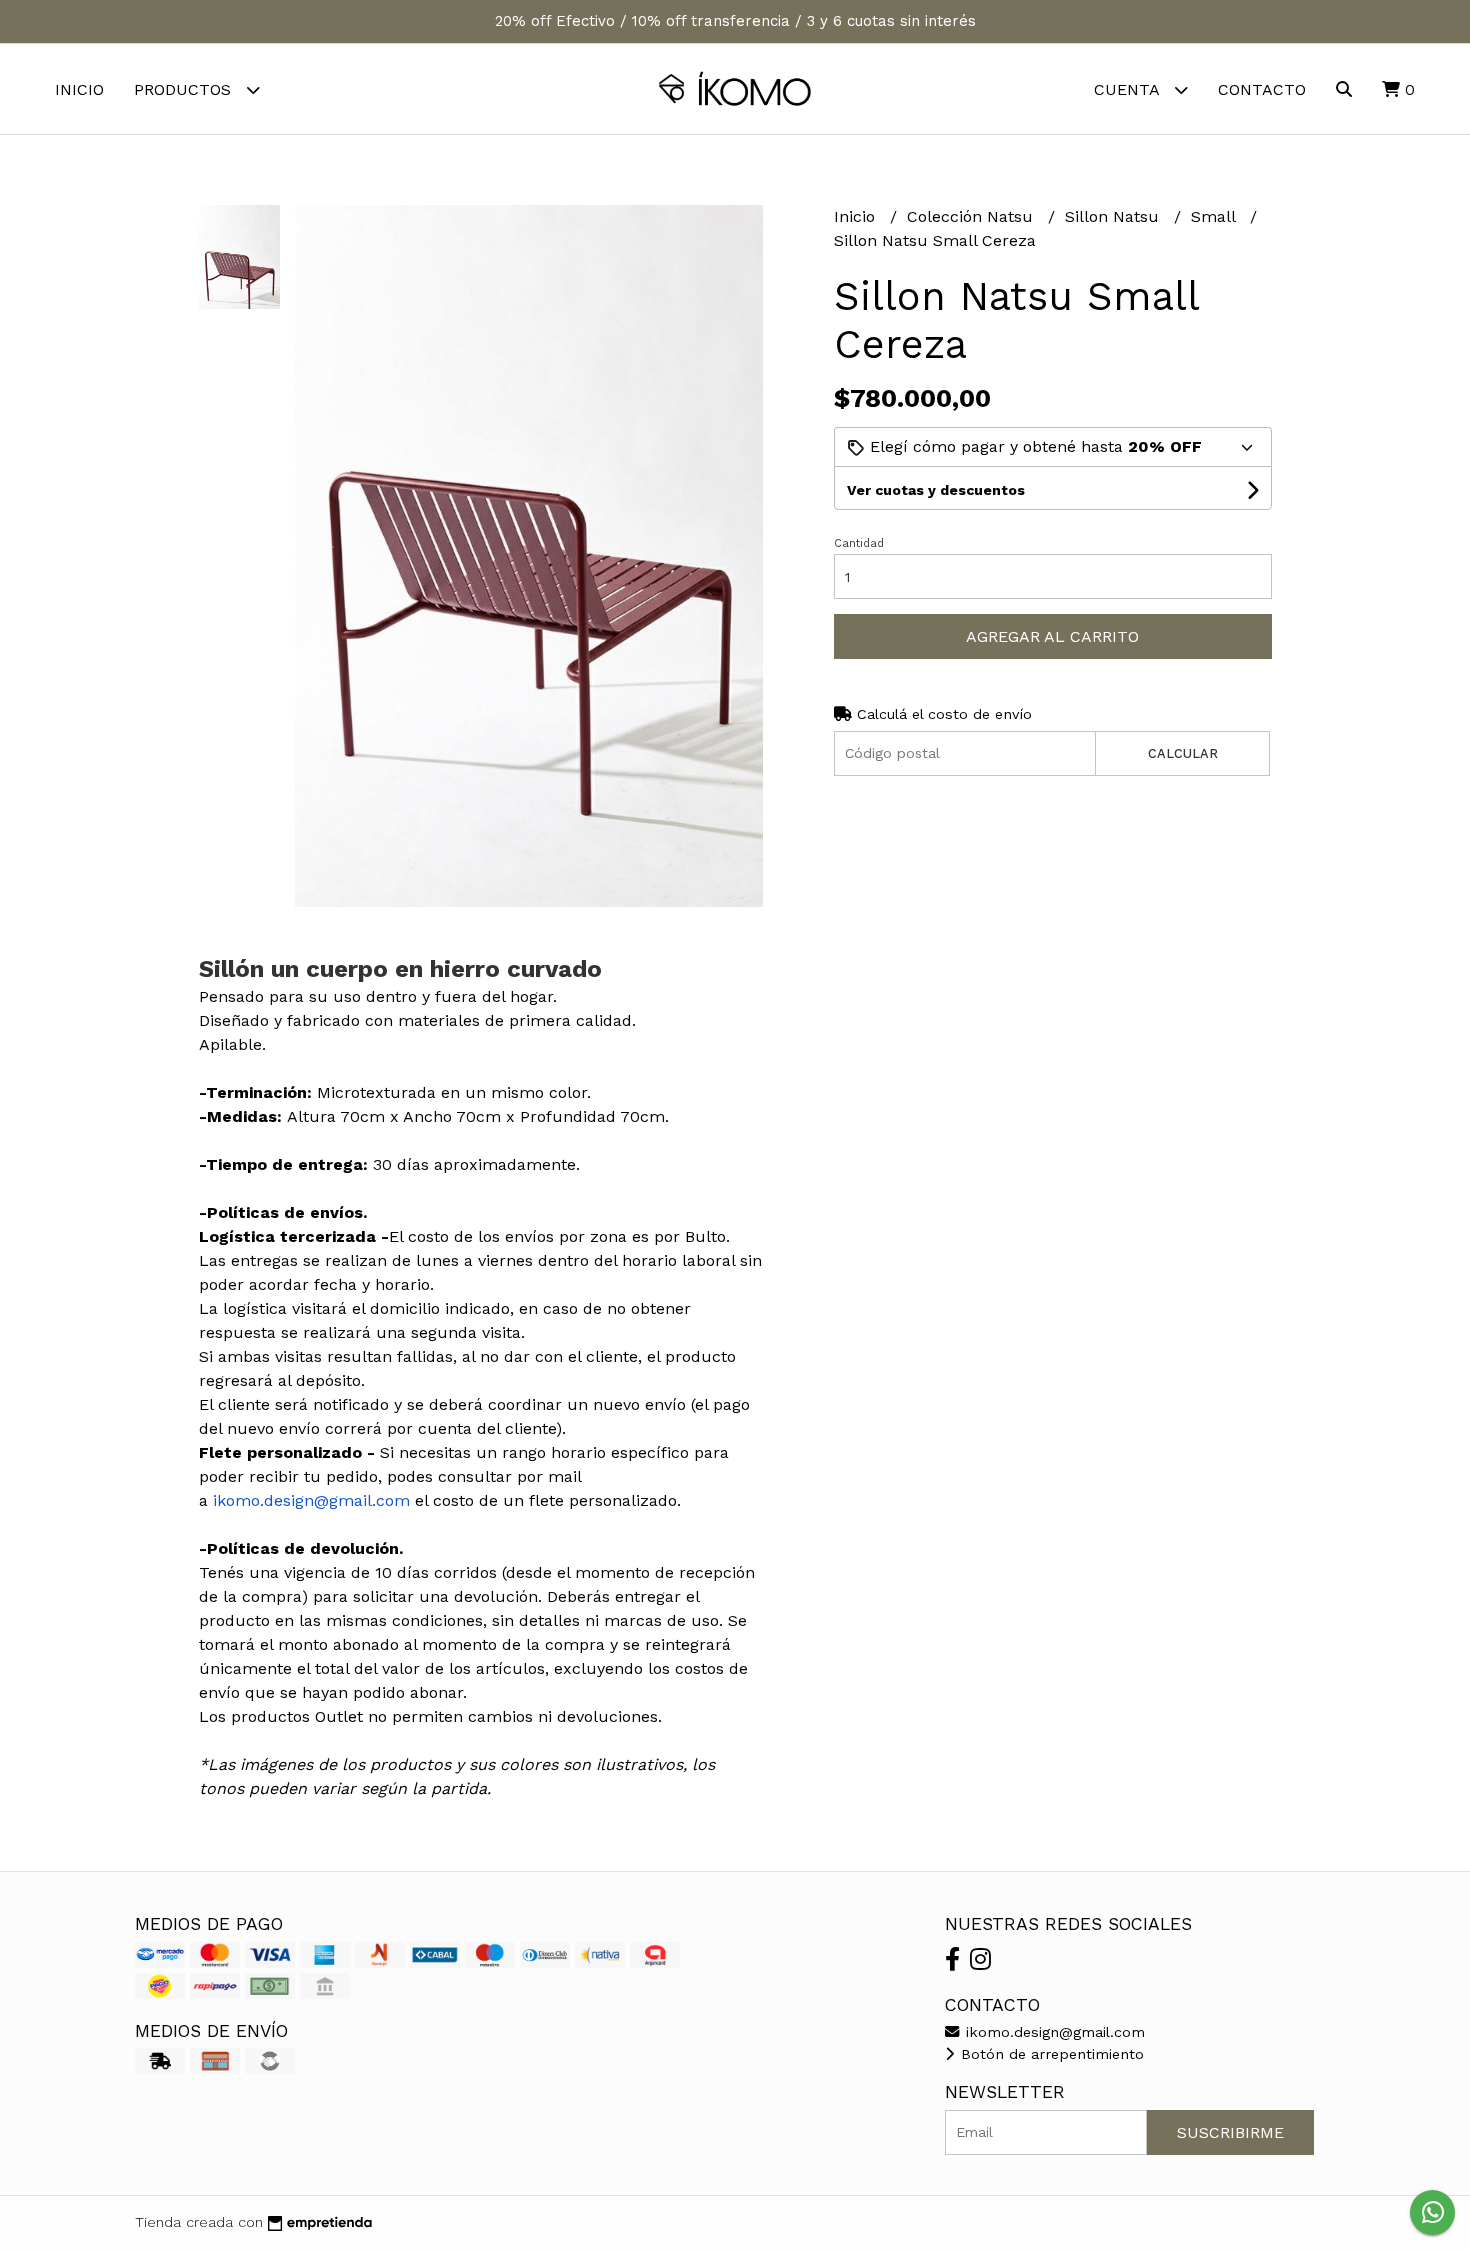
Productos (185, 89)
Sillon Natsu (1114, 216)
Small (1215, 216)
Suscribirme (1230, 2132)
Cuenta (1129, 89)
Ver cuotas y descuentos (936, 490)
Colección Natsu (972, 216)
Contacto (1262, 89)
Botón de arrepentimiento (1050, 2054)
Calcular (1183, 753)
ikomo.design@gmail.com (1053, 2032)
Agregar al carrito (1052, 636)
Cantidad (859, 543)
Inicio (79, 89)
